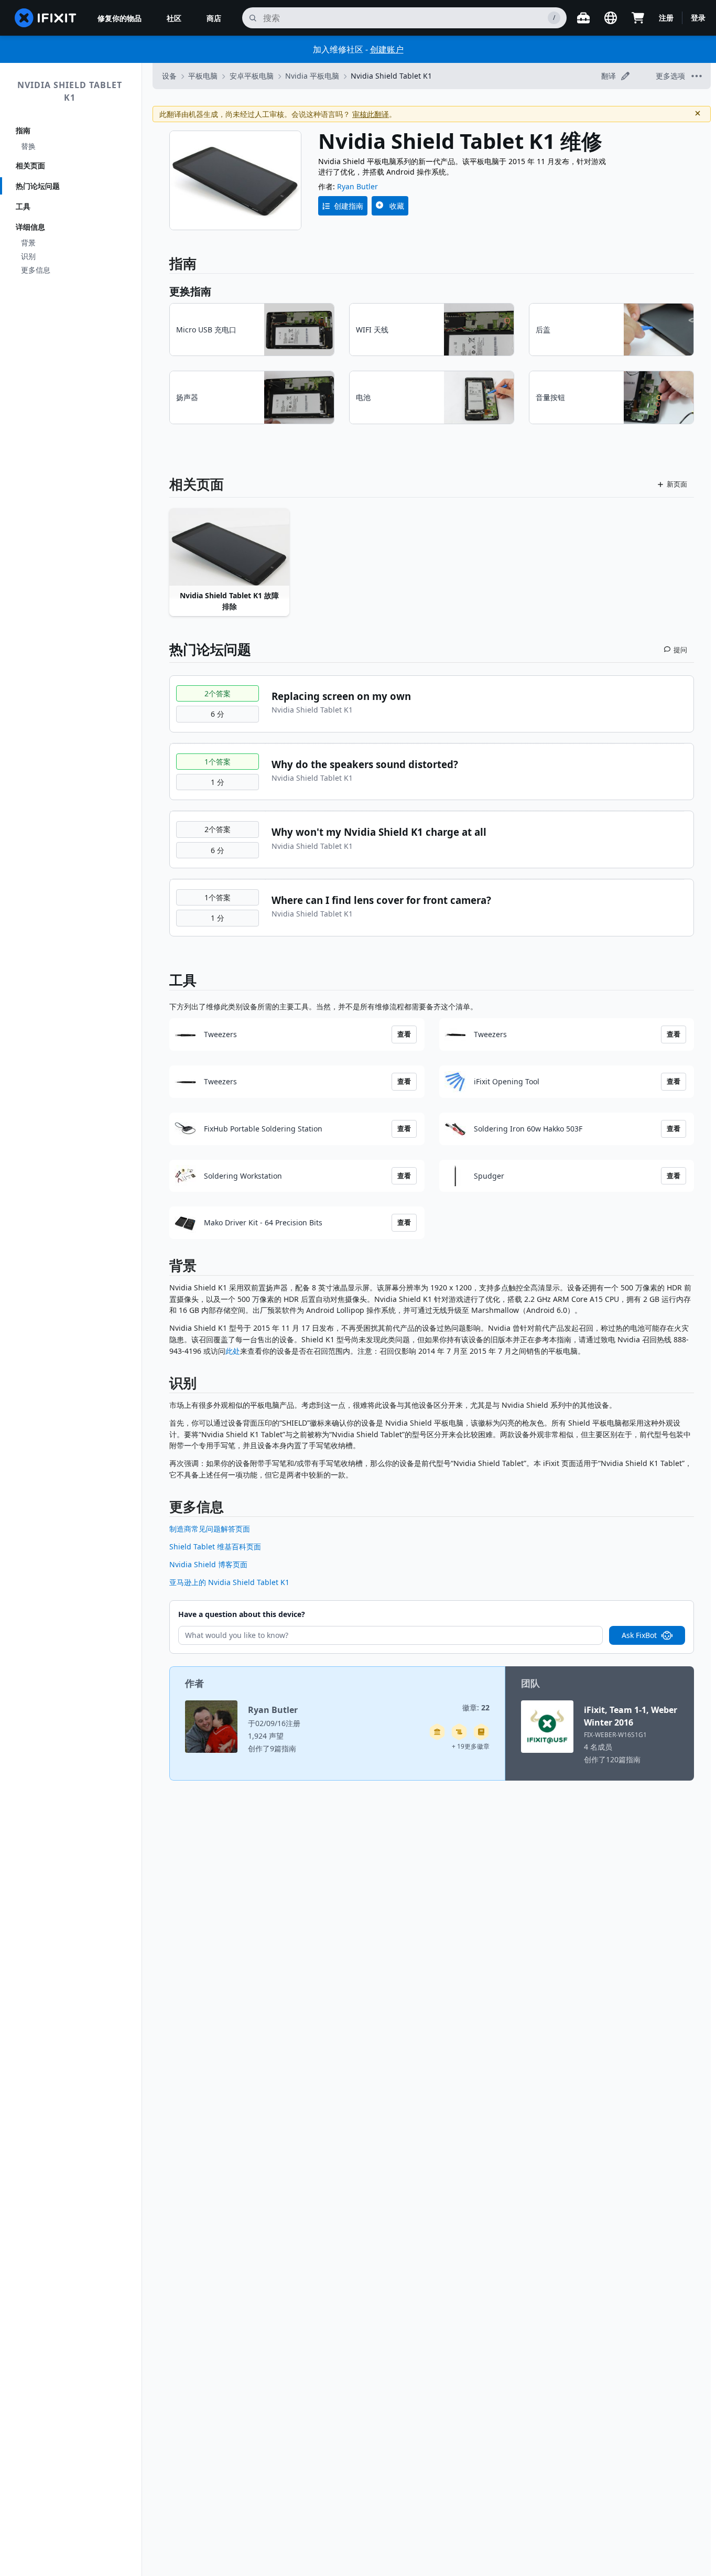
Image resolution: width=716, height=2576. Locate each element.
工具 (23, 206)
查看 (404, 1034)
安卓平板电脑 (252, 76)
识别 (28, 256)
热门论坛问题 (38, 186)
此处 (233, 1351)
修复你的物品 (120, 18)
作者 (194, 1683)
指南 (23, 130)
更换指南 (190, 291)
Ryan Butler (357, 186)
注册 (666, 18)
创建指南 (349, 206)
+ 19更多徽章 (471, 1746)
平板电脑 (203, 76)
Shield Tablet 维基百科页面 (215, 1546)
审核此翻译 (371, 114)
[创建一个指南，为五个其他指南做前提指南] (437, 1732)
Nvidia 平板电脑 (312, 76)
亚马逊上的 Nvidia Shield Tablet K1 (229, 1582)
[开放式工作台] (583, 18)
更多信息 (36, 270)
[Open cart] (638, 18)
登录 (698, 18)
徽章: (476, 1707)
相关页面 (30, 165)
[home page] (46, 18)
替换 (28, 146)
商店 (214, 18)
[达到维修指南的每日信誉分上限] (481, 1732)
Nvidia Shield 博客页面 (208, 1564)
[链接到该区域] (164, 1268)
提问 (680, 650)
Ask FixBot (639, 1635)
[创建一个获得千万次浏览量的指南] (459, 1732)
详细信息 (30, 227)
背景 (28, 242)
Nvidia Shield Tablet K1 (70, 91)
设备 (169, 76)
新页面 (677, 484)
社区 (174, 18)
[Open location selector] (611, 18)
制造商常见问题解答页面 (210, 1529)
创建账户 (387, 49)
